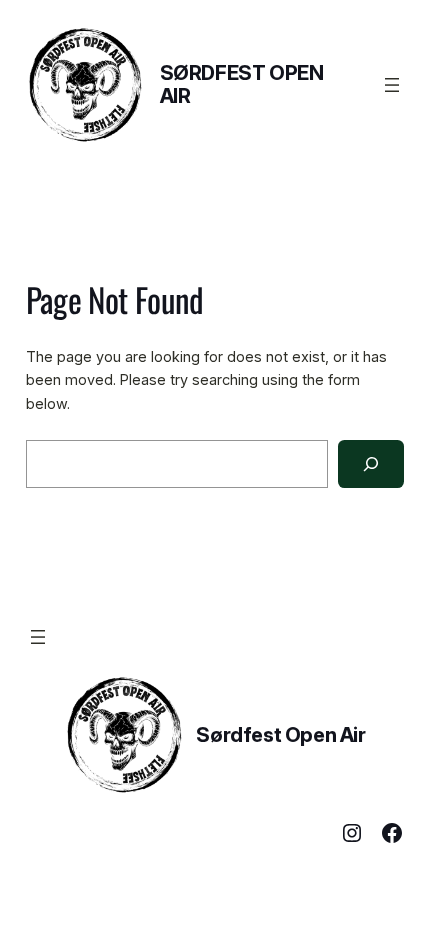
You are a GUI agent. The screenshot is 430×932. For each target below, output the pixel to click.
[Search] (371, 463)
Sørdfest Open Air (242, 84)
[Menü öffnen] (392, 85)
